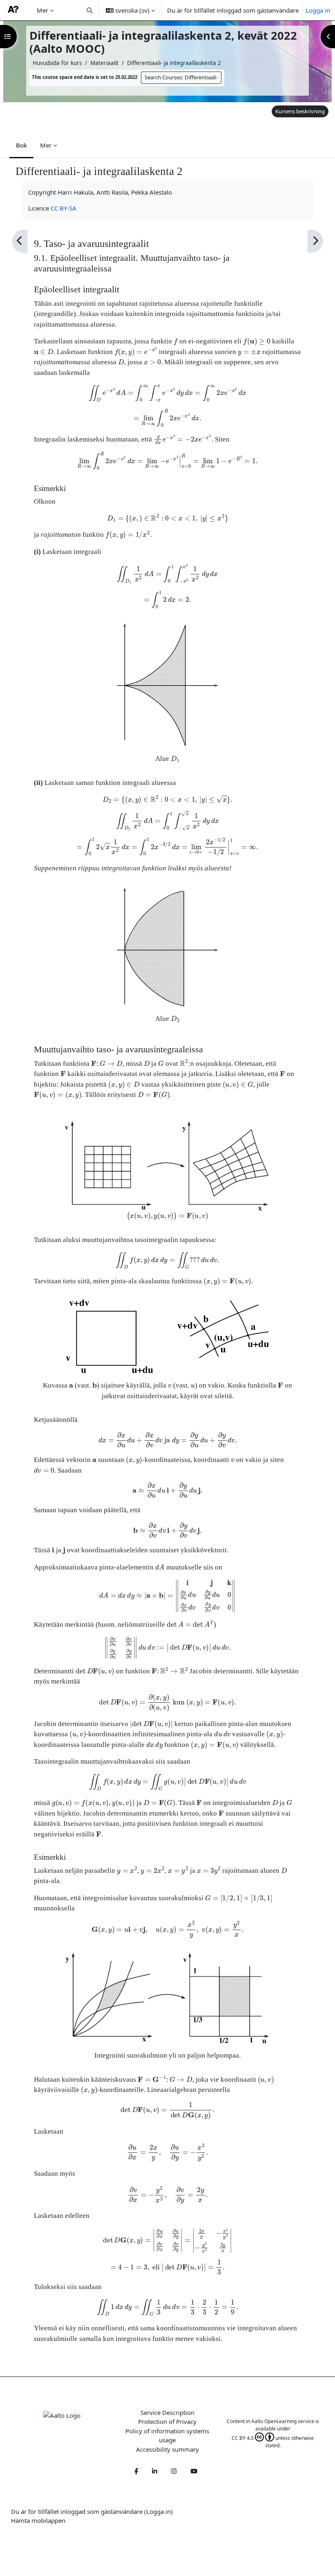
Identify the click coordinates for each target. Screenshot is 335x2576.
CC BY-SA (64, 208)
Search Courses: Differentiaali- (181, 77)
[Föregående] (20, 241)
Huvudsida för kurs (57, 63)
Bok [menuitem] (21, 145)
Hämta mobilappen (38, 2520)
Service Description (167, 2412)
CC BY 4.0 (243, 2438)
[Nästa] (315, 241)
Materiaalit (104, 63)
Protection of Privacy (167, 2421)
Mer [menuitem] (42, 10)
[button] (90, 10)
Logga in (318, 10)
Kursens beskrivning (300, 111)
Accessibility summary (167, 2449)
